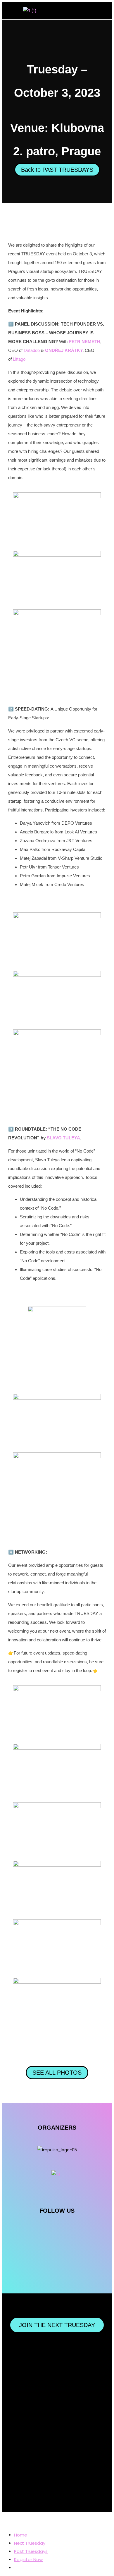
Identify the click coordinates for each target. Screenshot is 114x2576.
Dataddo (32, 350)
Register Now (28, 2559)
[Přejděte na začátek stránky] (4, 2520)
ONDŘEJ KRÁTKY (64, 350)
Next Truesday (30, 2543)
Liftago (19, 359)
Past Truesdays (31, 2551)
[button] (104, 11)
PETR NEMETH (84, 342)
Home (21, 2535)
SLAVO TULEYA (63, 1138)
